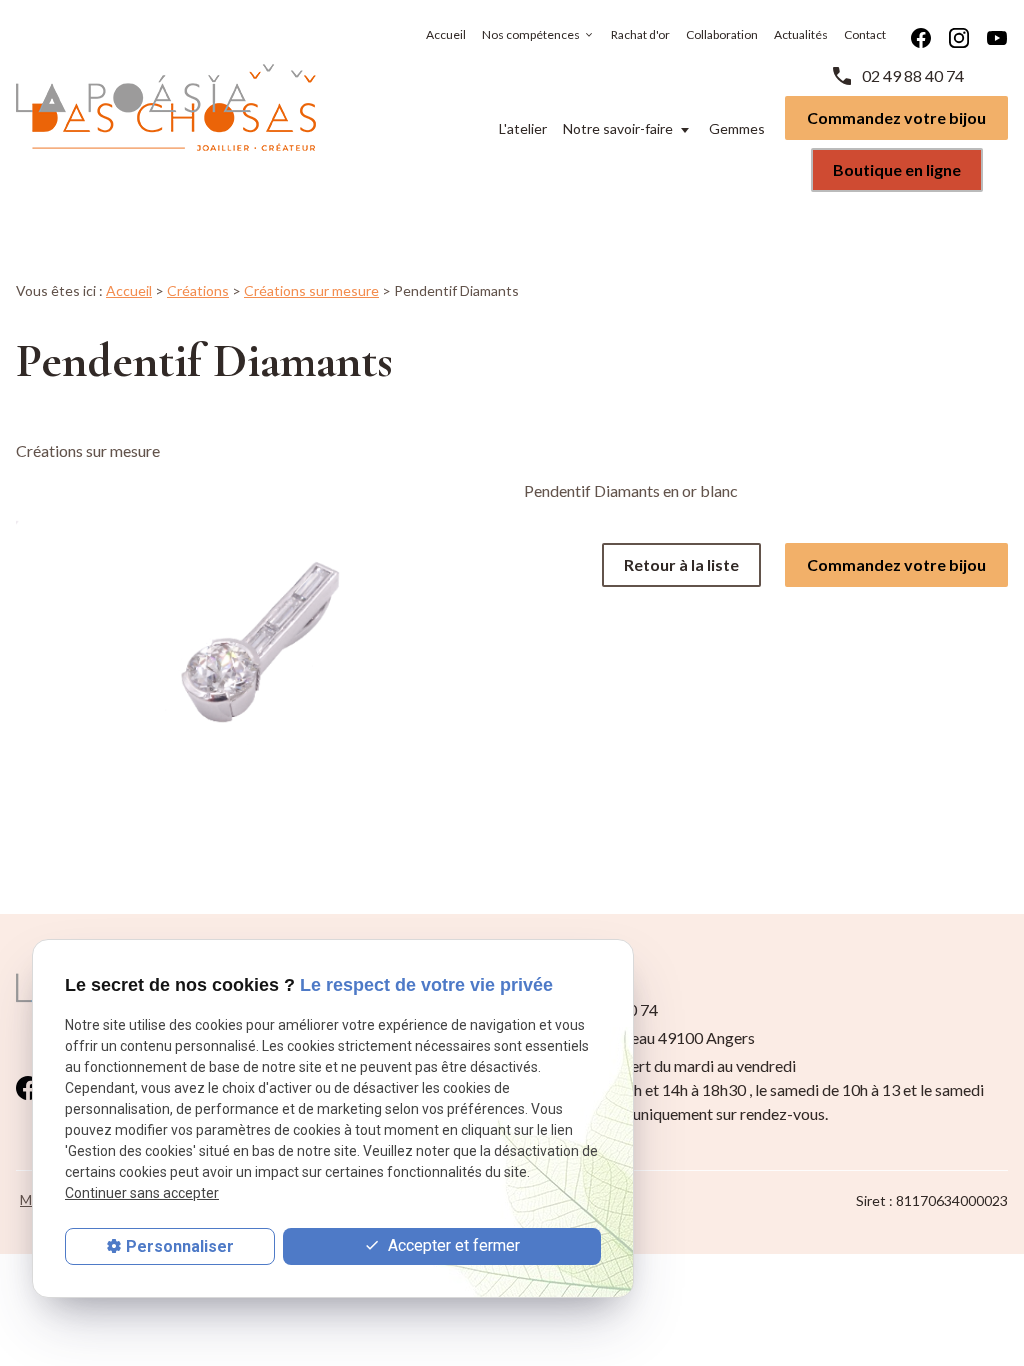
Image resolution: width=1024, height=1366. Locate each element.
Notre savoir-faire (618, 128)
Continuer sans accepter (142, 1193)
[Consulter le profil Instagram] (959, 36)
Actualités (801, 34)
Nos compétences (531, 34)
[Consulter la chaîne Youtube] (997, 36)
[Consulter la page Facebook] (921, 36)
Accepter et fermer (452, 1245)
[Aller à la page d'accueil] (166, 108)
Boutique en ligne (897, 169)
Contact (865, 34)
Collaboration (722, 34)
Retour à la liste (681, 564)
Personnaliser (180, 1246)
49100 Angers (655, 1037)
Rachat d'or (640, 34)
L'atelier (523, 128)
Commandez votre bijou (896, 117)
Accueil (446, 34)
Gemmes (737, 128)
